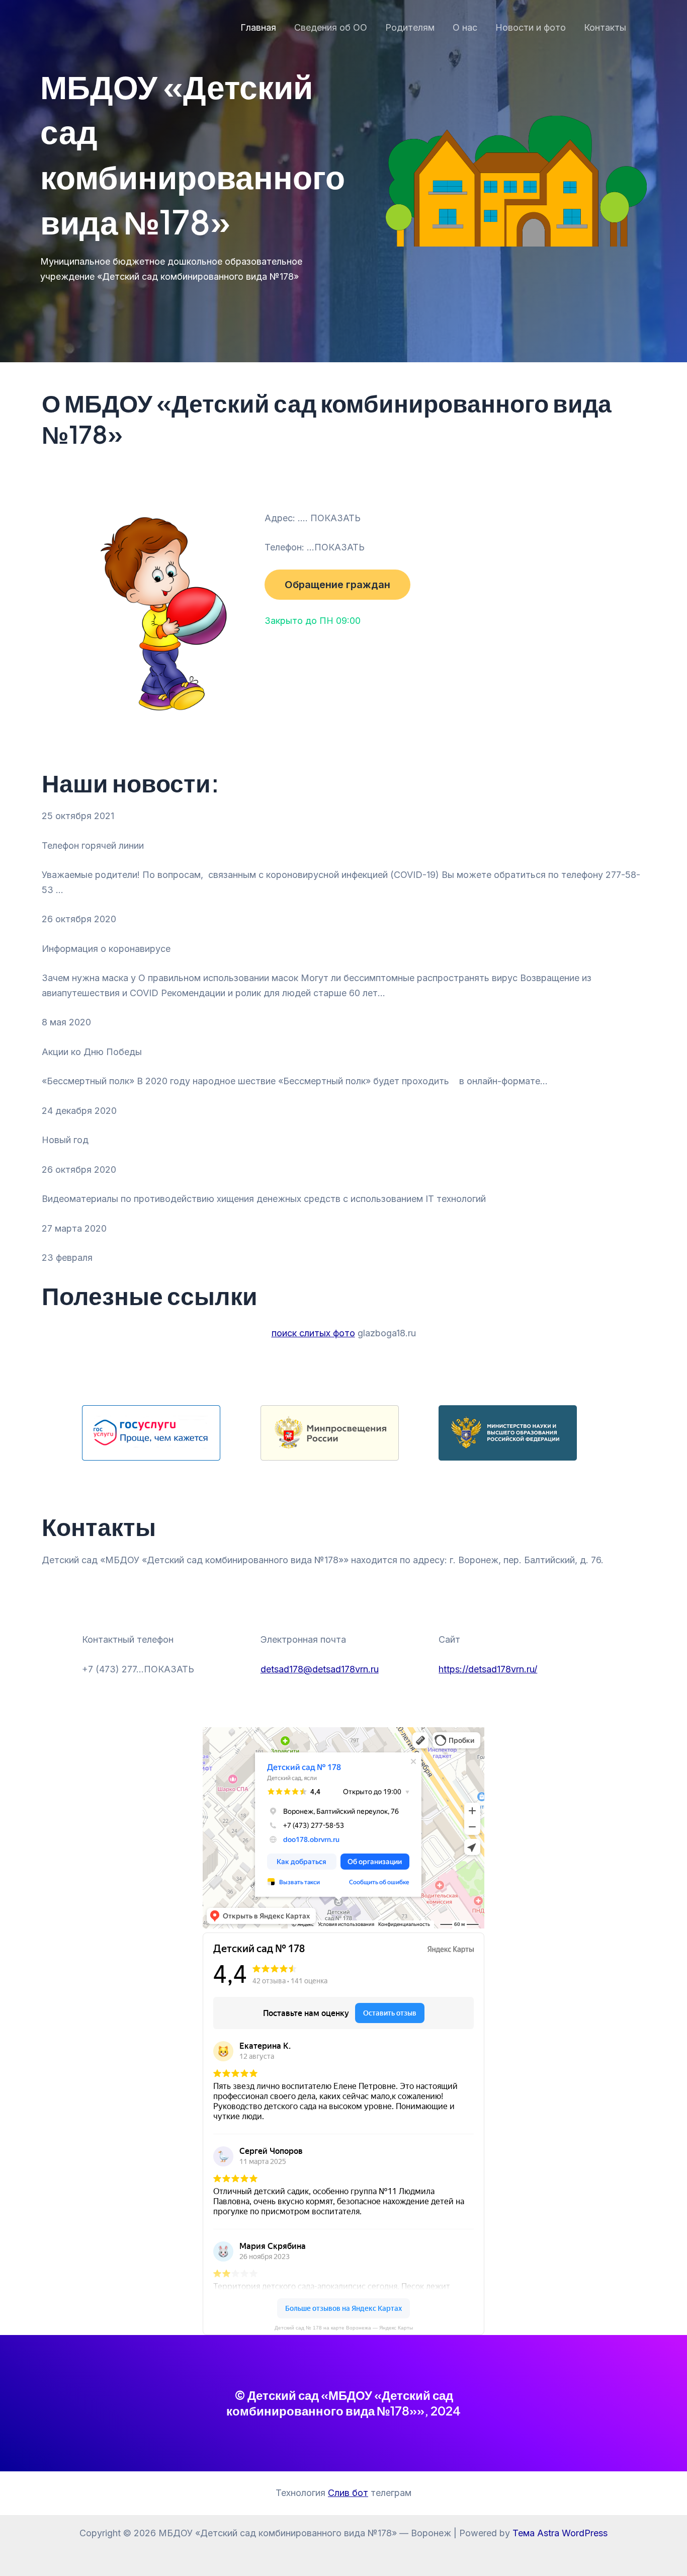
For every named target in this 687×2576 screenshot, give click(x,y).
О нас (465, 27)
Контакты (605, 27)
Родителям (410, 27)
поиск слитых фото (313, 1333)
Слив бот (348, 2493)
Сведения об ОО (331, 27)
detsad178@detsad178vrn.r (317, 1669)
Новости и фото (531, 27)
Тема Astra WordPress (560, 2533)
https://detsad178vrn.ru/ (488, 1669)
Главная (258, 27)
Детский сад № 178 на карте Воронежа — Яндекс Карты (344, 2328)
